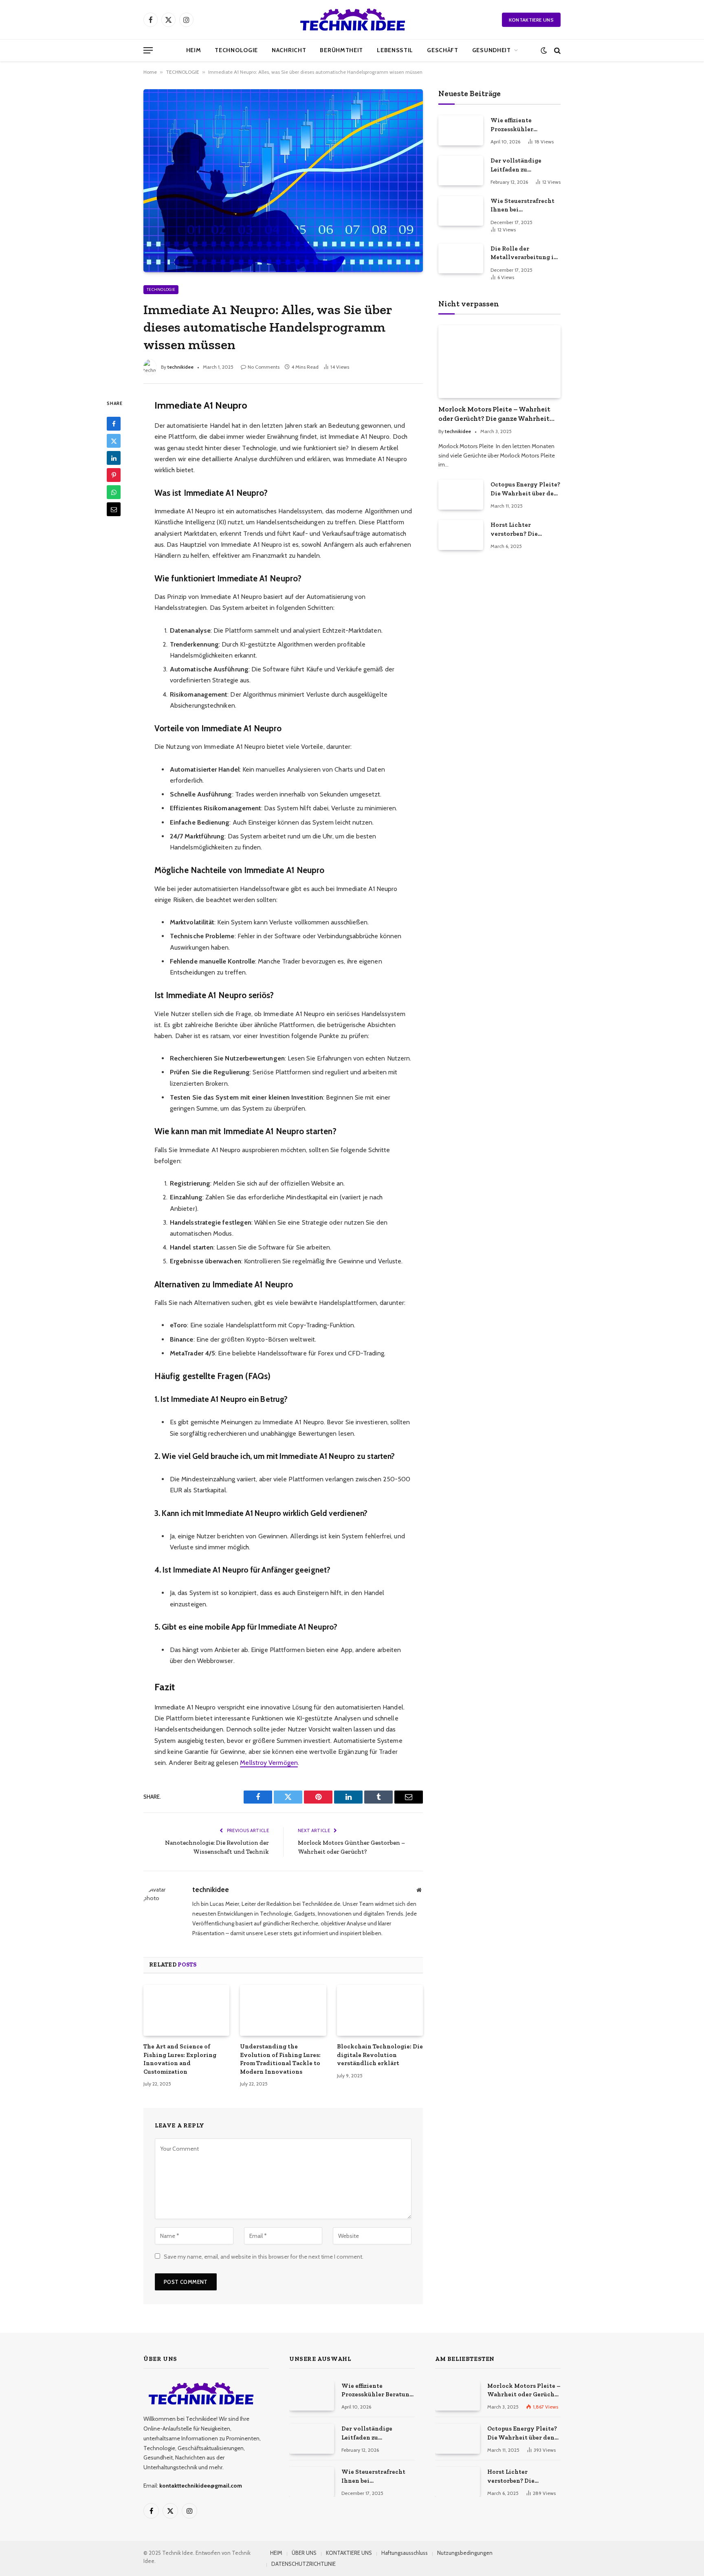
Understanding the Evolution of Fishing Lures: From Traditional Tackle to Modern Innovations (280, 2059)
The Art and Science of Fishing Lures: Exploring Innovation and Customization (180, 2059)
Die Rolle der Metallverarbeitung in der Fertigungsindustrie (524, 253)
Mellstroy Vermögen (269, 1763)
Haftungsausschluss (405, 2553)
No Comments (264, 367)
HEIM (194, 50)
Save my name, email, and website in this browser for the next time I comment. (264, 2257)
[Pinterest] (114, 475)
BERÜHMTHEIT (341, 50)
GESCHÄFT (443, 50)
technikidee (180, 367)
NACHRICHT (289, 50)
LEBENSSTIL (395, 50)
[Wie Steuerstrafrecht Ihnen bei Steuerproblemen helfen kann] (461, 211)
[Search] (557, 50)
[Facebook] (114, 424)
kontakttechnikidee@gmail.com (201, 2486)
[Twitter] (114, 441)
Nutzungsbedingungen (465, 2553)
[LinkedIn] (114, 458)
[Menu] (148, 50)
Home (150, 72)
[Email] (114, 510)
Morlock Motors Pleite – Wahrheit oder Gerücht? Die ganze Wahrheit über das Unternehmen (494, 414)
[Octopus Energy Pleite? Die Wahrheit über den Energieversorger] (461, 494)
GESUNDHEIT (492, 50)
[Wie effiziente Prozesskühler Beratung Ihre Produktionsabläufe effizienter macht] (461, 130)
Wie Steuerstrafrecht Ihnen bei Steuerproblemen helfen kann (522, 206)
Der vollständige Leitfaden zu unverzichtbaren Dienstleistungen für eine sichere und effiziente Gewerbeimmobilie (522, 165)
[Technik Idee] (352, 20)
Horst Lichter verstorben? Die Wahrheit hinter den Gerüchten (522, 530)
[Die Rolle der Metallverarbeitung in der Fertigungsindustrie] (461, 258)
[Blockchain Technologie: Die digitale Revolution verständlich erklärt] (380, 2011)
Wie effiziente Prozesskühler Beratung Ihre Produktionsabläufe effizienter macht (520, 125)
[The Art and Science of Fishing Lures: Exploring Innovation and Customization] (186, 2011)
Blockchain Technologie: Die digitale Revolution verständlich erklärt (380, 2055)
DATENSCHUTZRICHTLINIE (304, 2564)
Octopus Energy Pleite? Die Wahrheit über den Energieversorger (525, 489)
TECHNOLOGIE (236, 50)
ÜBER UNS (304, 2553)
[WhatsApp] (114, 493)
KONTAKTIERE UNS (531, 20)
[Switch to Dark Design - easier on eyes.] (544, 50)
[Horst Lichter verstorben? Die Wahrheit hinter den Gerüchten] (461, 535)
